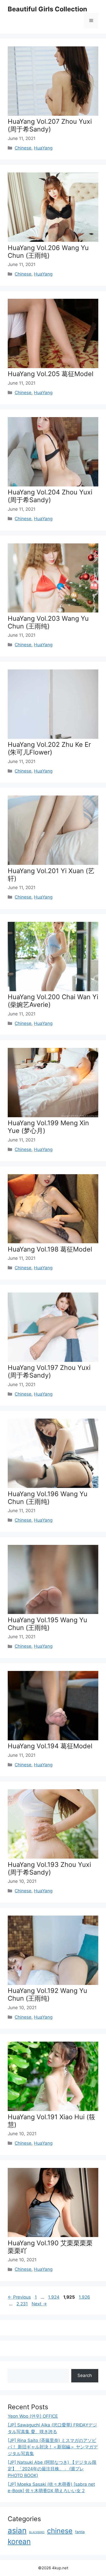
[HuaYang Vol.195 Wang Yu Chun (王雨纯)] (53, 1612)
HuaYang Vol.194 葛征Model (50, 1746)
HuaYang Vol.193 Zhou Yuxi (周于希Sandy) (49, 1868)
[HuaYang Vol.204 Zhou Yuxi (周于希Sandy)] (53, 485)
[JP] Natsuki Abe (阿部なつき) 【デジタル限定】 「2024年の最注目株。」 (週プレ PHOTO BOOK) (52, 2469)
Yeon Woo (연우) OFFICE (33, 2416)
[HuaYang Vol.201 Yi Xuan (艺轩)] (53, 863)
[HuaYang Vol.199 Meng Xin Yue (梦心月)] (53, 1116)
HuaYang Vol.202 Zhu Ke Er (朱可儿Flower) (49, 748)
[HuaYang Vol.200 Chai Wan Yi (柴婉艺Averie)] (53, 990)
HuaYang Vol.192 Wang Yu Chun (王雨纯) (47, 1994)
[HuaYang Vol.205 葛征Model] (53, 367)
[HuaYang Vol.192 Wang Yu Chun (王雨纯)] (53, 1983)
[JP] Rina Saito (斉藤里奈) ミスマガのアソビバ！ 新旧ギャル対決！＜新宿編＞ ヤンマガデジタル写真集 (53, 2447)
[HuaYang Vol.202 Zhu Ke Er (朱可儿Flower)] (53, 737)
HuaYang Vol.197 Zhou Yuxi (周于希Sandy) (49, 1371)
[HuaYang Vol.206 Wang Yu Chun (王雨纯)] (53, 240)
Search (85, 2375)
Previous (19, 2297)
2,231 (22, 2304)
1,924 (54, 2297)
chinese (60, 2531)
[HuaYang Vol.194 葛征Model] (53, 1739)
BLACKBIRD (37, 2532)
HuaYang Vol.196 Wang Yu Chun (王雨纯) (48, 1498)
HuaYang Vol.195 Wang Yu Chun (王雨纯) (47, 1624)
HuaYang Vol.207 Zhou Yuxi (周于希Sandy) (50, 125)
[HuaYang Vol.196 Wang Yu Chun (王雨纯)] (53, 1486)
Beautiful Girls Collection (47, 9)
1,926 (84, 2297)
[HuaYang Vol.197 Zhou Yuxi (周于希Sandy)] (53, 1360)
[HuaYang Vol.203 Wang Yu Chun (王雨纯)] (53, 611)
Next (39, 2304)
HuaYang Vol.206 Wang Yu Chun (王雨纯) (48, 252)
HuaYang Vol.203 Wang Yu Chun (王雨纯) (48, 622)
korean (19, 2541)
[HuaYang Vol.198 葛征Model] (53, 1242)
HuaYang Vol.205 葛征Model (51, 374)
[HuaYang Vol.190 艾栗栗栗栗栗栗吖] (53, 2235)
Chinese (23, 148)
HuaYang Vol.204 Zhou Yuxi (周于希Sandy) (50, 496)
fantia (80, 2532)
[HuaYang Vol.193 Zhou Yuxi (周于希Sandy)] (53, 1857)
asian (17, 2531)
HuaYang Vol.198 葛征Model (50, 1249)
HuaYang (43, 148)
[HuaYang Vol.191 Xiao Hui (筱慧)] (53, 2109)
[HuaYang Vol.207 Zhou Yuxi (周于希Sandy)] (53, 114)
